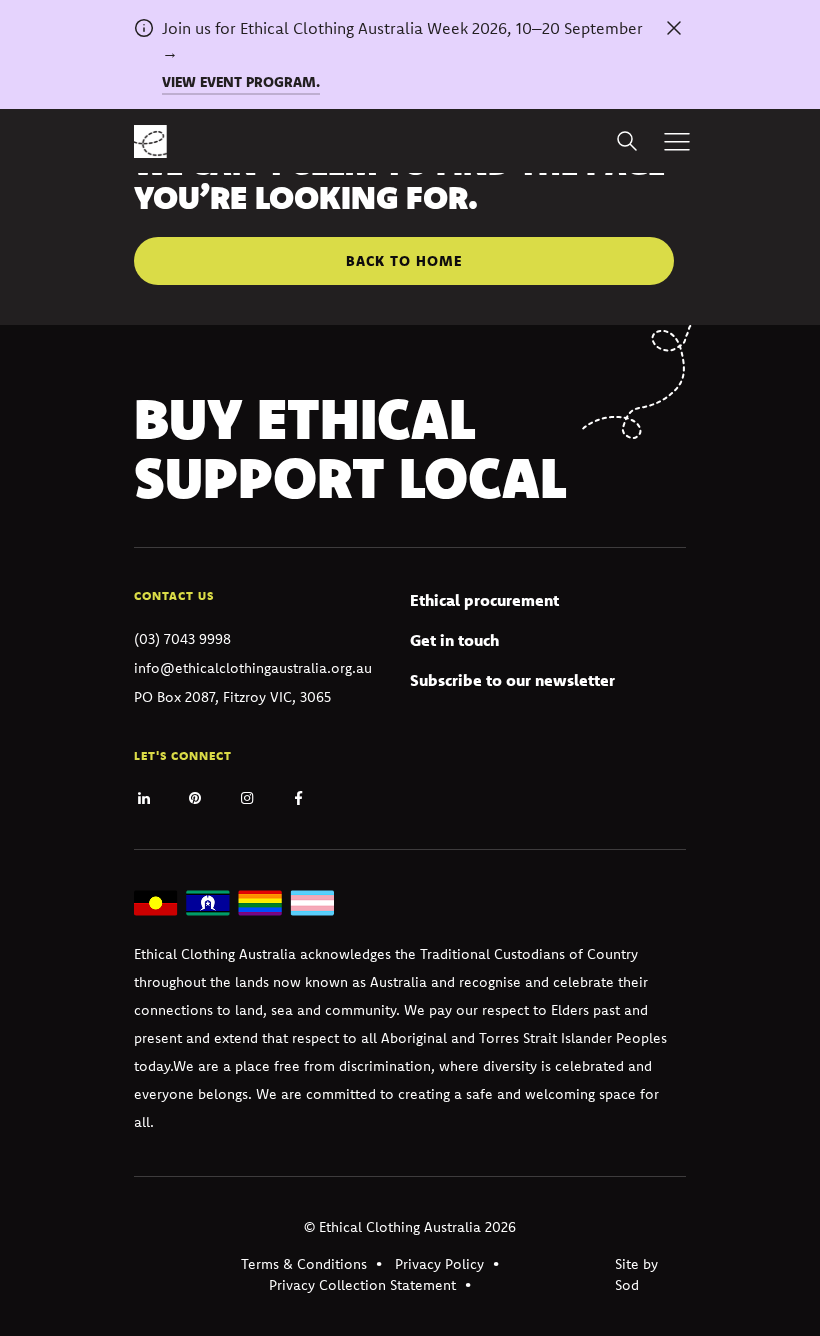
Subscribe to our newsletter (512, 680)
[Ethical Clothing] (150, 141)
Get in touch (454, 640)
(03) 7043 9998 (182, 639)
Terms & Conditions (304, 1264)
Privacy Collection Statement (362, 1285)
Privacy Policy (439, 1264)
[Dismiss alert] (674, 28)
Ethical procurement (484, 600)
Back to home (404, 261)
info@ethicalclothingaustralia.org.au (253, 668)
